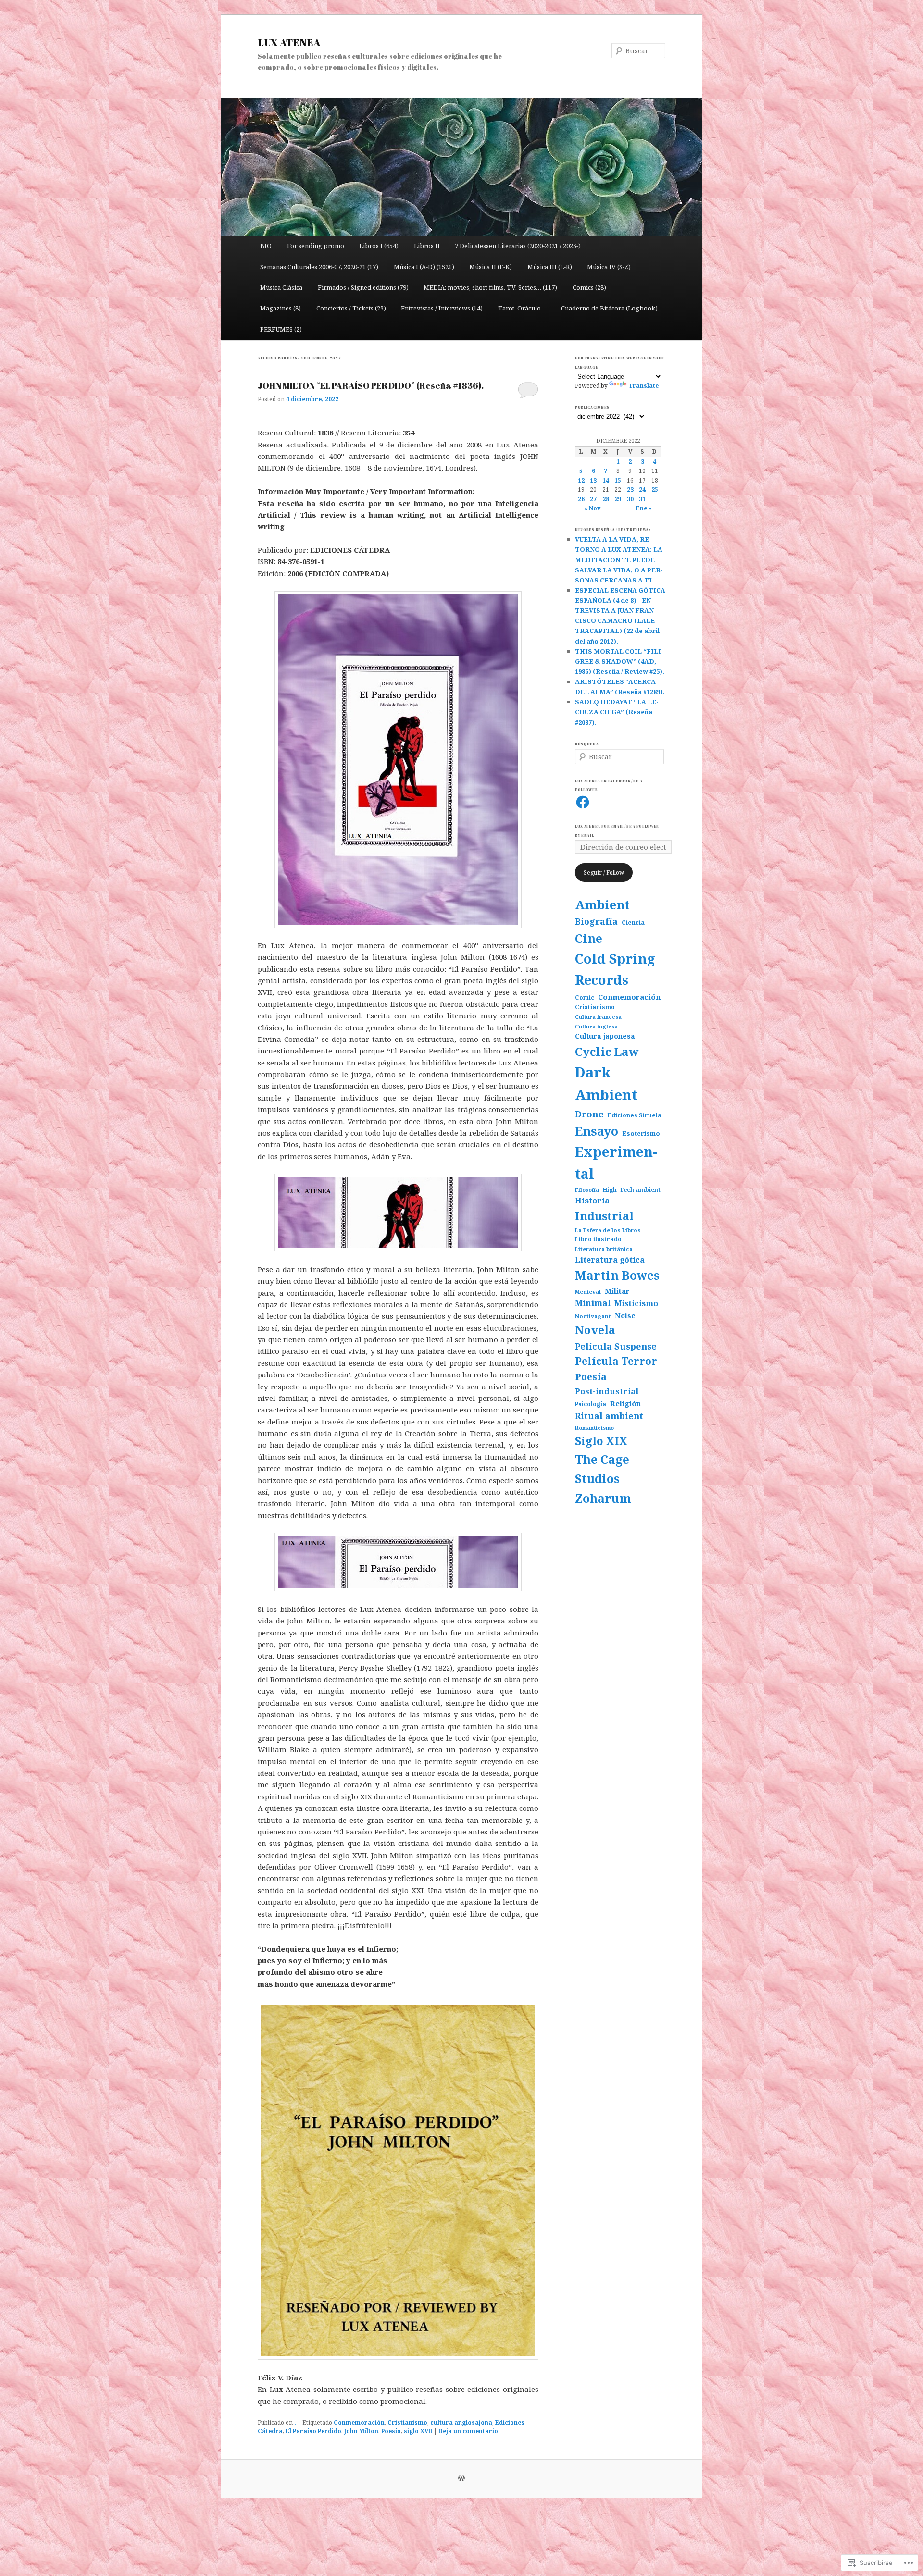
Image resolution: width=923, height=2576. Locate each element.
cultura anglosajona (461, 2422)
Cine (589, 938)
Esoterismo (641, 1133)
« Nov (592, 508)
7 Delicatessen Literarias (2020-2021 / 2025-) (518, 246)
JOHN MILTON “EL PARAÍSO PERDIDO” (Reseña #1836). (371, 385)
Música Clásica (281, 287)
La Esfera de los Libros (608, 1230)
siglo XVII (418, 2431)
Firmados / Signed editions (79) (363, 287)
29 (618, 499)
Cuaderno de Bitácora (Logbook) (609, 308)
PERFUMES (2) (281, 329)
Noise (625, 1315)
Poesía (391, 2431)
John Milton (361, 2431)
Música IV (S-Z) (609, 267)
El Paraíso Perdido (313, 2431)
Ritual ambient (609, 1416)
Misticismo (636, 1303)
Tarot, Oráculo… (522, 308)
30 (630, 499)
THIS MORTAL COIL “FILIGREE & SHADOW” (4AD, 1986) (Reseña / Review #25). (620, 661)
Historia (592, 1200)
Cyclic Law (607, 1051)
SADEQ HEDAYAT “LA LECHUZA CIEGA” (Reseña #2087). (617, 712)
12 (581, 480)
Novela (595, 1330)
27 (593, 499)
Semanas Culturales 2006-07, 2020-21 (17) (319, 267)
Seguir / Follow (604, 873)
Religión (625, 1403)
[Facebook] (583, 802)
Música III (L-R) (550, 267)
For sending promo (316, 246)
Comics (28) (589, 287)
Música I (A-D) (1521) (424, 267)
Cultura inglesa (596, 1026)
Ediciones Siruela (635, 1115)
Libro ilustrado (598, 1239)
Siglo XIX (601, 1441)
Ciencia (633, 923)
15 (618, 480)
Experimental (616, 1163)
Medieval (588, 1292)
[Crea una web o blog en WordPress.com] (461, 2479)
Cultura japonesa (605, 1036)
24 (642, 489)
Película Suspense (616, 1346)
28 (606, 499)
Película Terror (616, 1361)
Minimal (593, 1303)
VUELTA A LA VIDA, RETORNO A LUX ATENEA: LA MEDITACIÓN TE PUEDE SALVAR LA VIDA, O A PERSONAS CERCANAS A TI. (619, 560)
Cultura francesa (598, 1017)
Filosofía (587, 1190)
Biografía (596, 921)
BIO (266, 246)
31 (642, 499)
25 (655, 489)
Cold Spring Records (615, 969)
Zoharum (603, 1498)
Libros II (427, 246)
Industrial (604, 1216)
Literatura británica (604, 1249)
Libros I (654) (379, 246)
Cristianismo (407, 2422)
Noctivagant (593, 1316)
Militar (617, 1291)
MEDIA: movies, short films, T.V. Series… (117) (490, 287)
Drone (589, 1114)
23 (630, 489)
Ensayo (597, 1131)
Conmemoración (359, 2422)
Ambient (602, 905)
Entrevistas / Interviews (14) (442, 308)
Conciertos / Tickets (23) (351, 308)
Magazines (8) (281, 308)
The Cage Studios (602, 1469)
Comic (585, 997)
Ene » (644, 508)
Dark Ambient (606, 1084)
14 (606, 480)
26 (581, 499)
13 (593, 480)
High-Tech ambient (632, 1189)
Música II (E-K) (491, 267)
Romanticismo (594, 1428)
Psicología (591, 1404)
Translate (643, 386)
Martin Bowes (617, 1275)
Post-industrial (607, 1391)
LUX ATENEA (289, 42)
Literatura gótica (610, 1260)
